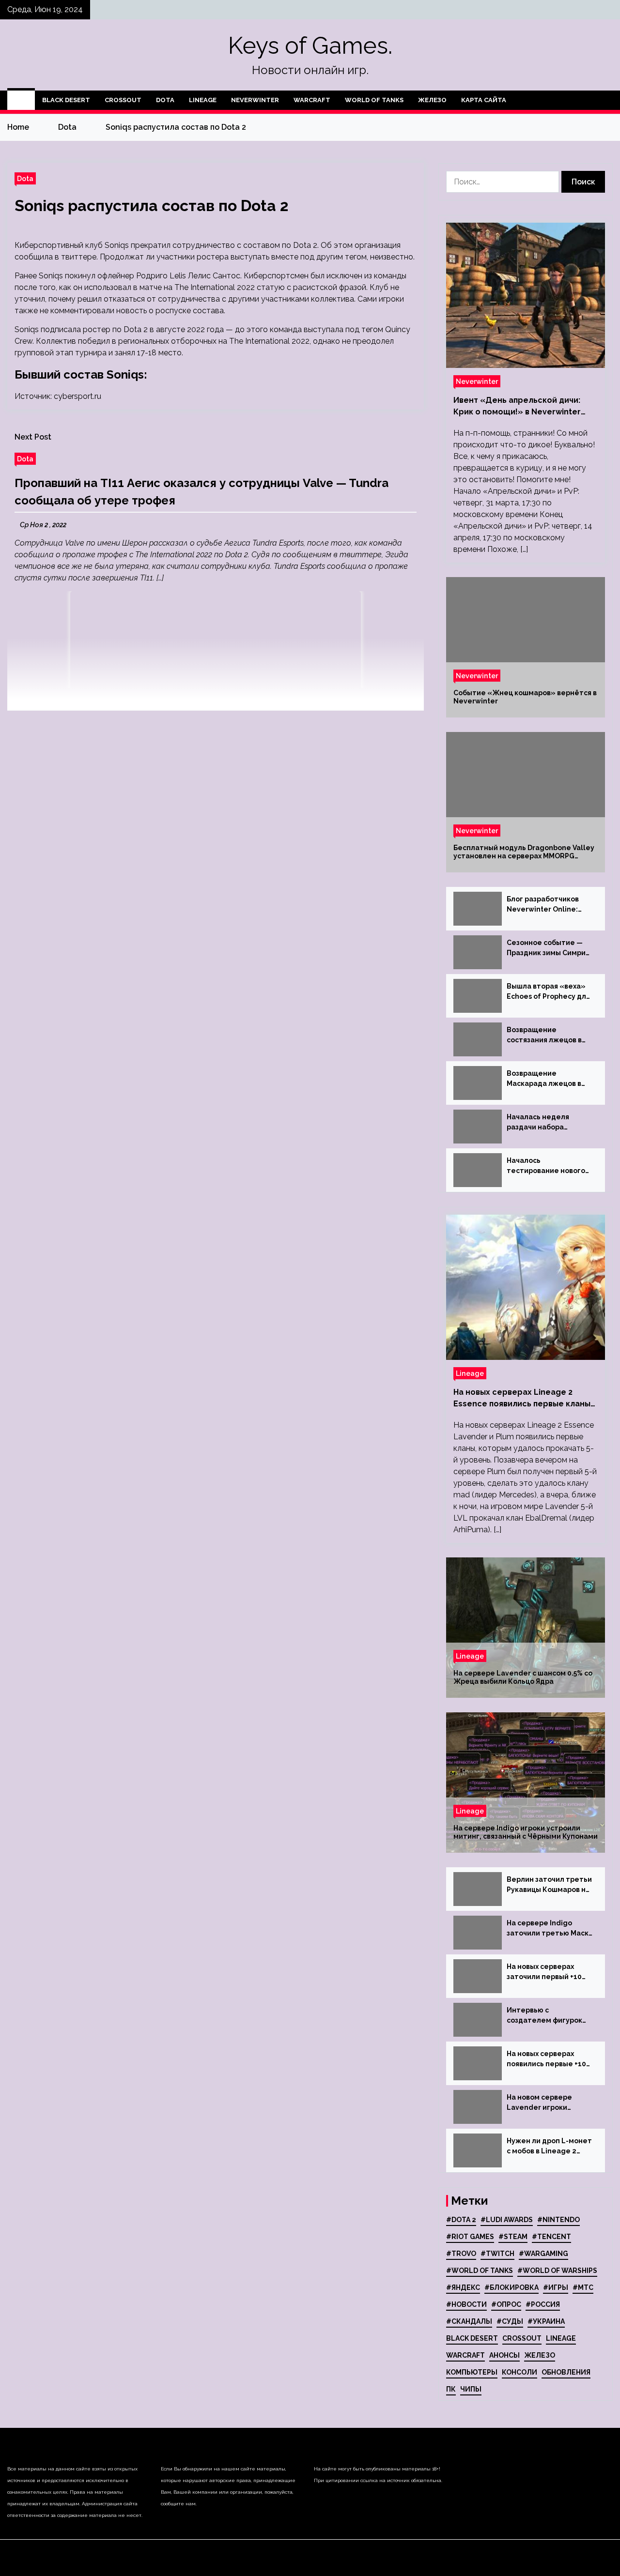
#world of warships (557, 2271)
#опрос (506, 2304)
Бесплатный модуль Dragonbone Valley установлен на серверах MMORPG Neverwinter (524, 852)
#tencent (551, 2237)
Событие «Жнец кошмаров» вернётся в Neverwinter (525, 697)
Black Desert (66, 100)
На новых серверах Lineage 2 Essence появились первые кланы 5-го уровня (522, 1399)
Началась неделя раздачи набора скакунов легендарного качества (550, 1123)
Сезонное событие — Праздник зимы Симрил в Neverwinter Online (548, 948)
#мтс (583, 2287)
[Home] (21, 100)
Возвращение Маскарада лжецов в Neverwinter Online (544, 1079)
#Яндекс (463, 2287)
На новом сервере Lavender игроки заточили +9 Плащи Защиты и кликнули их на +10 (546, 2103)
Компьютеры (472, 2372)
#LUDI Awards (507, 2220)
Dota (165, 100)
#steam (513, 2237)
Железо (432, 100)
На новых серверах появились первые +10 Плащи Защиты (546, 2059)
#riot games (470, 2237)
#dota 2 (461, 2220)
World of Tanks (374, 100)
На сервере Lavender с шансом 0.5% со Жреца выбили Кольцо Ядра (523, 1677)
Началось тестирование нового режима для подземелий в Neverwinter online (546, 1166)
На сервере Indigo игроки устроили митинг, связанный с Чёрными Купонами (526, 1832)
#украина (546, 2321)
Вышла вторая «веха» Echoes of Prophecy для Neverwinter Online (548, 992)
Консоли (519, 2372)
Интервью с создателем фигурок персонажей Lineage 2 (548, 2016)
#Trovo (461, 2254)
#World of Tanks (480, 2271)
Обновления (566, 2372)
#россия (543, 2304)
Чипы (471, 2389)
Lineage (203, 100)
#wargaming (543, 2254)
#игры (556, 2287)
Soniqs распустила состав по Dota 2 (151, 206)
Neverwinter (255, 100)
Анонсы (504, 2355)
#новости (466, 2304)
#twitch (497, 2254)
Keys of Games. (310, 46)
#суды (510, 2321)
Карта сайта (484, 100)
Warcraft (312, 100)
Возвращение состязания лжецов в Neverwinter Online (544, 1036)
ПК (451, 2389)
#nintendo (558, 2220)
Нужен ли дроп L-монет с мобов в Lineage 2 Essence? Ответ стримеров (549, 2147)
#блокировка (511, 2287)
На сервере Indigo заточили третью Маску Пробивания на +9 (550, 1929)
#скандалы (469, 2321)
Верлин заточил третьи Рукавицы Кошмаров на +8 (549, 1885)
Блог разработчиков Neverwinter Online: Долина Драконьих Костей (543, 905)
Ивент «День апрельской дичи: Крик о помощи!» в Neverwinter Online (517, 407)
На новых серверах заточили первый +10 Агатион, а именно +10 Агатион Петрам (546, 1972)
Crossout (123, 100)
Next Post (33, 437)
